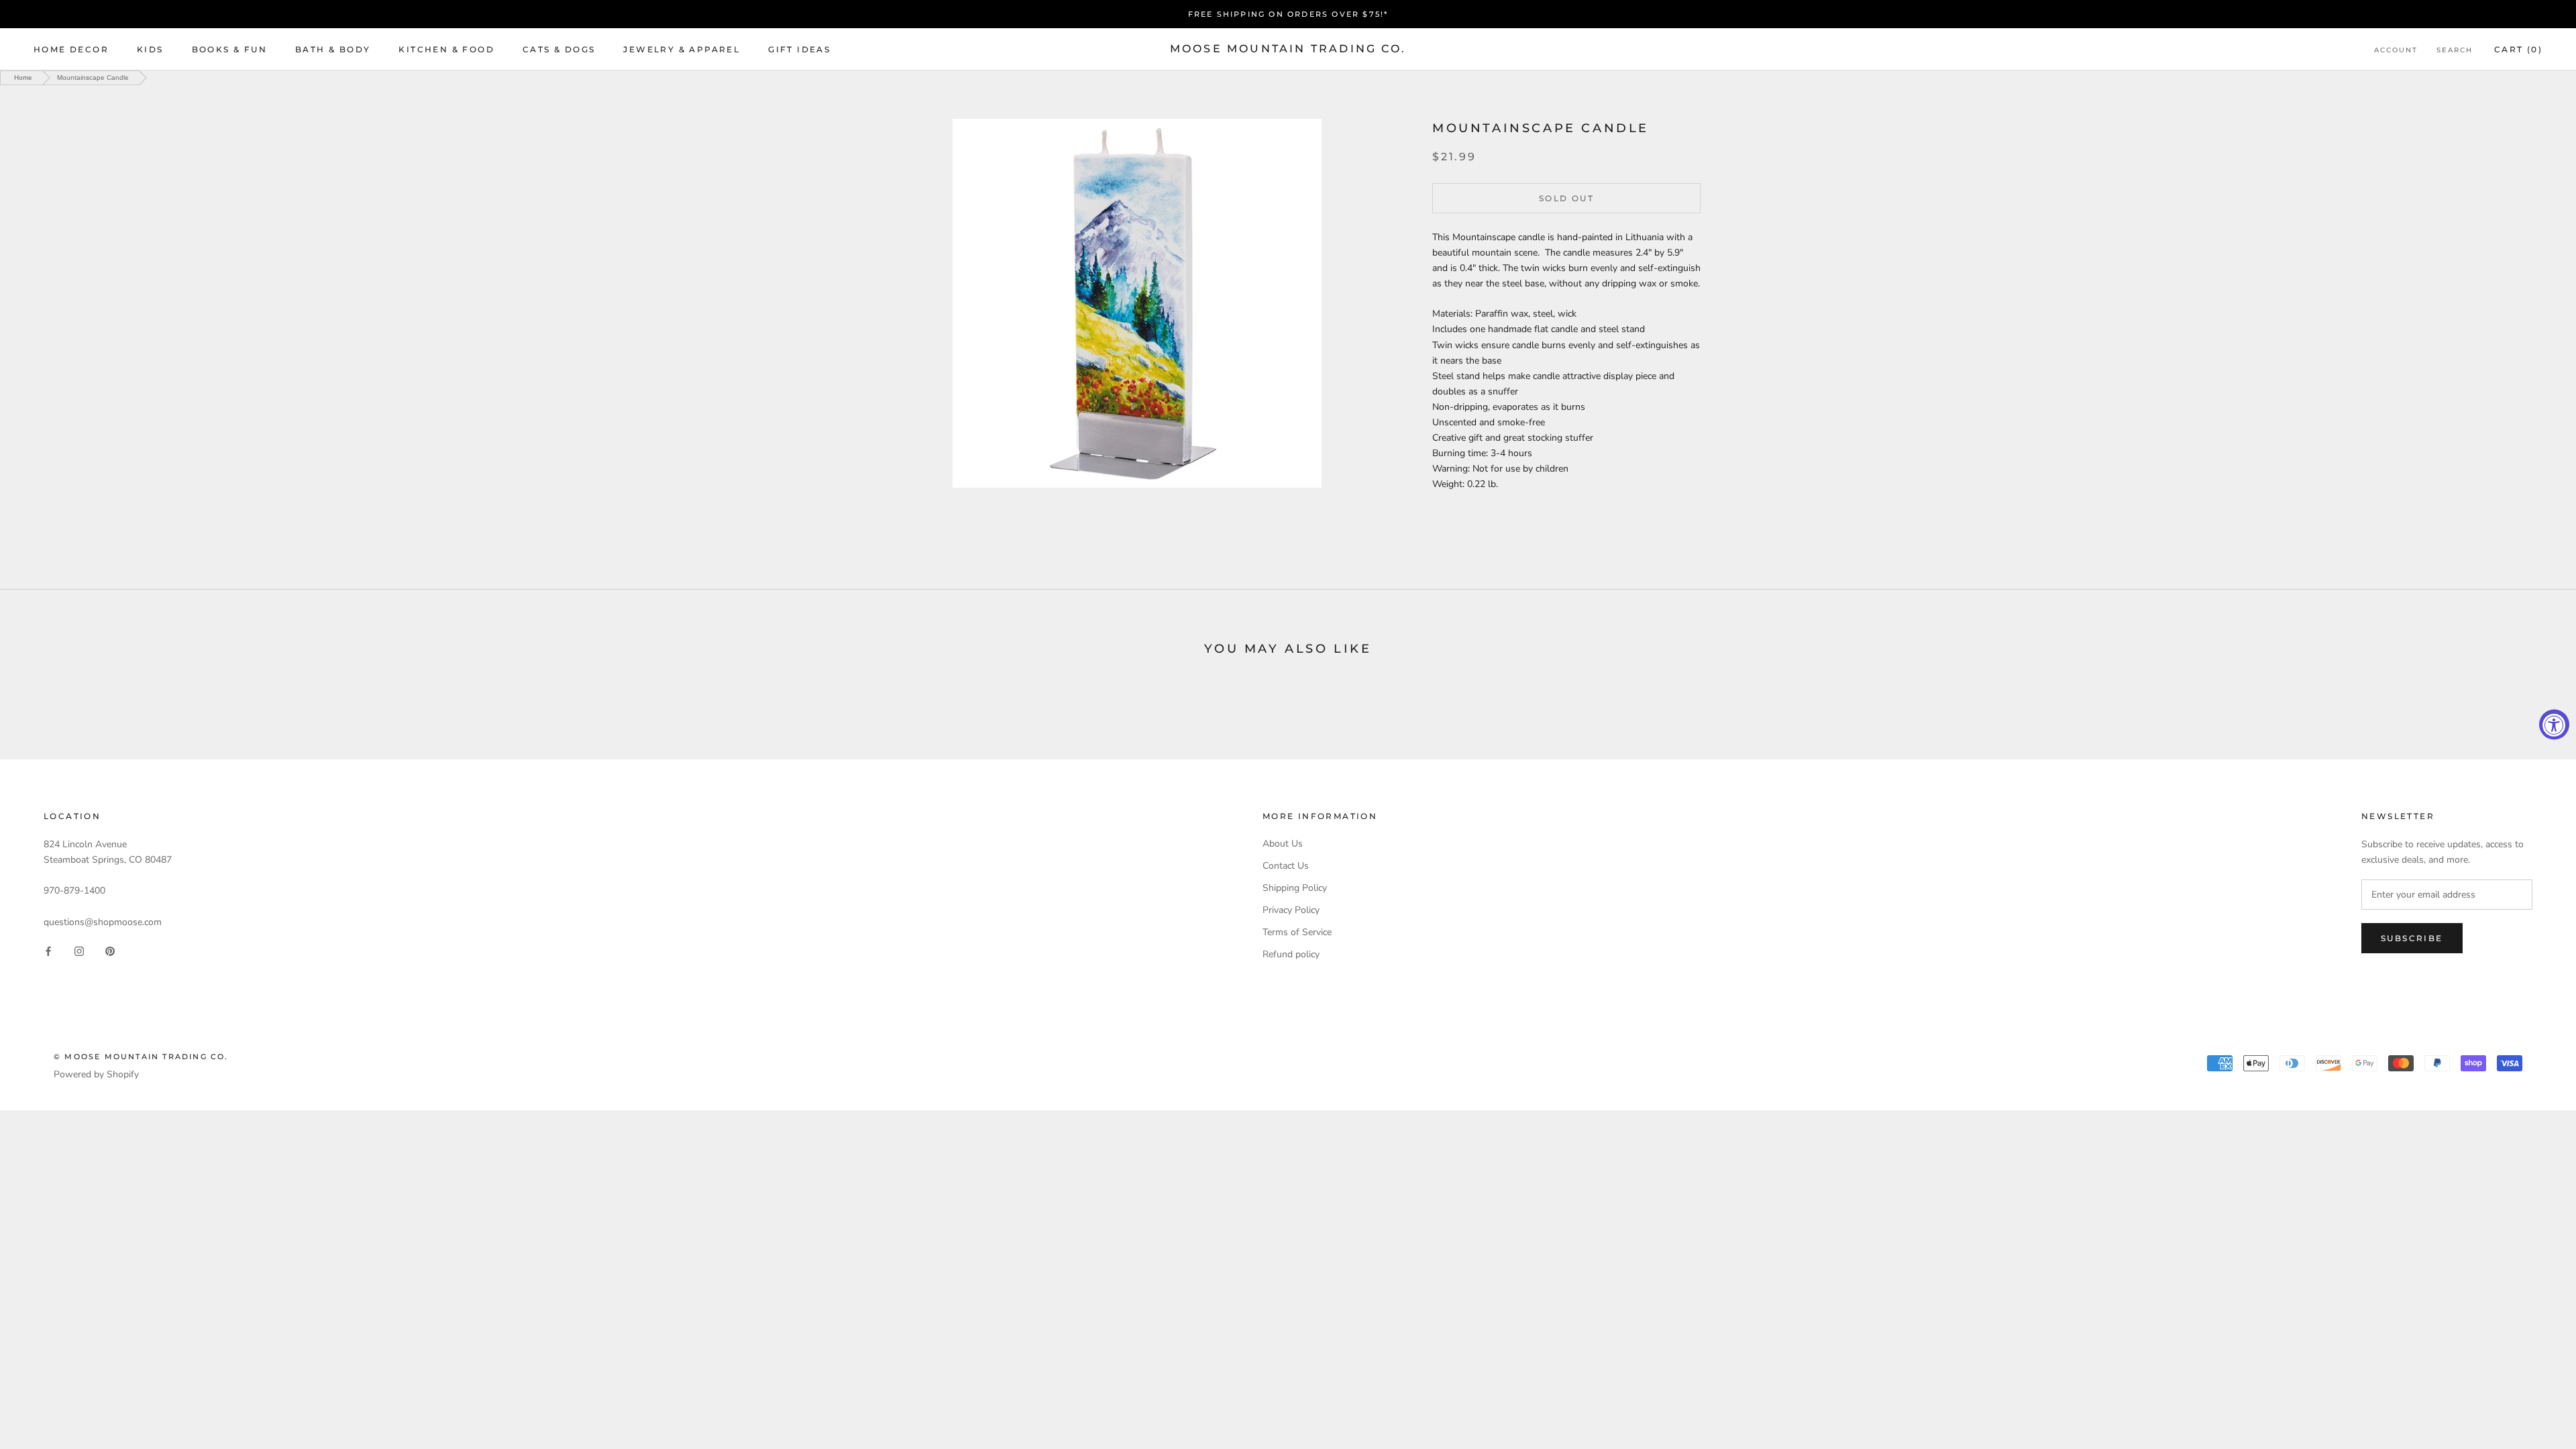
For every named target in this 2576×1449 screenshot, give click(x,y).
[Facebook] (48, 951)
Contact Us (1286, 866)
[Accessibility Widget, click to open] (2554, 725)
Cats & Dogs (559, 49)
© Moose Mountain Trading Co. (141, 1057)
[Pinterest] (110, 951)
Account (2396, 50)
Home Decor (71, 49)
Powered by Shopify (96, 1074)
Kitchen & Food (446, 49)
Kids (150, 49)
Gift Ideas (799, 49)
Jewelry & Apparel (682, 49)
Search (2455, 50)
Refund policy (1291, 954)
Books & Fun (229, 49)
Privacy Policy (1291, 910)
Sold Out (1566, 198)
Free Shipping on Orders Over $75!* (1288, 14)
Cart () (2518, 49)
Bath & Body (333, 49)
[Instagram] (79, 951)
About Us (1283, 844)
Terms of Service (1297, 932)
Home (23, 77)
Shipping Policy (1295, 888)
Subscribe (2412, 938)
